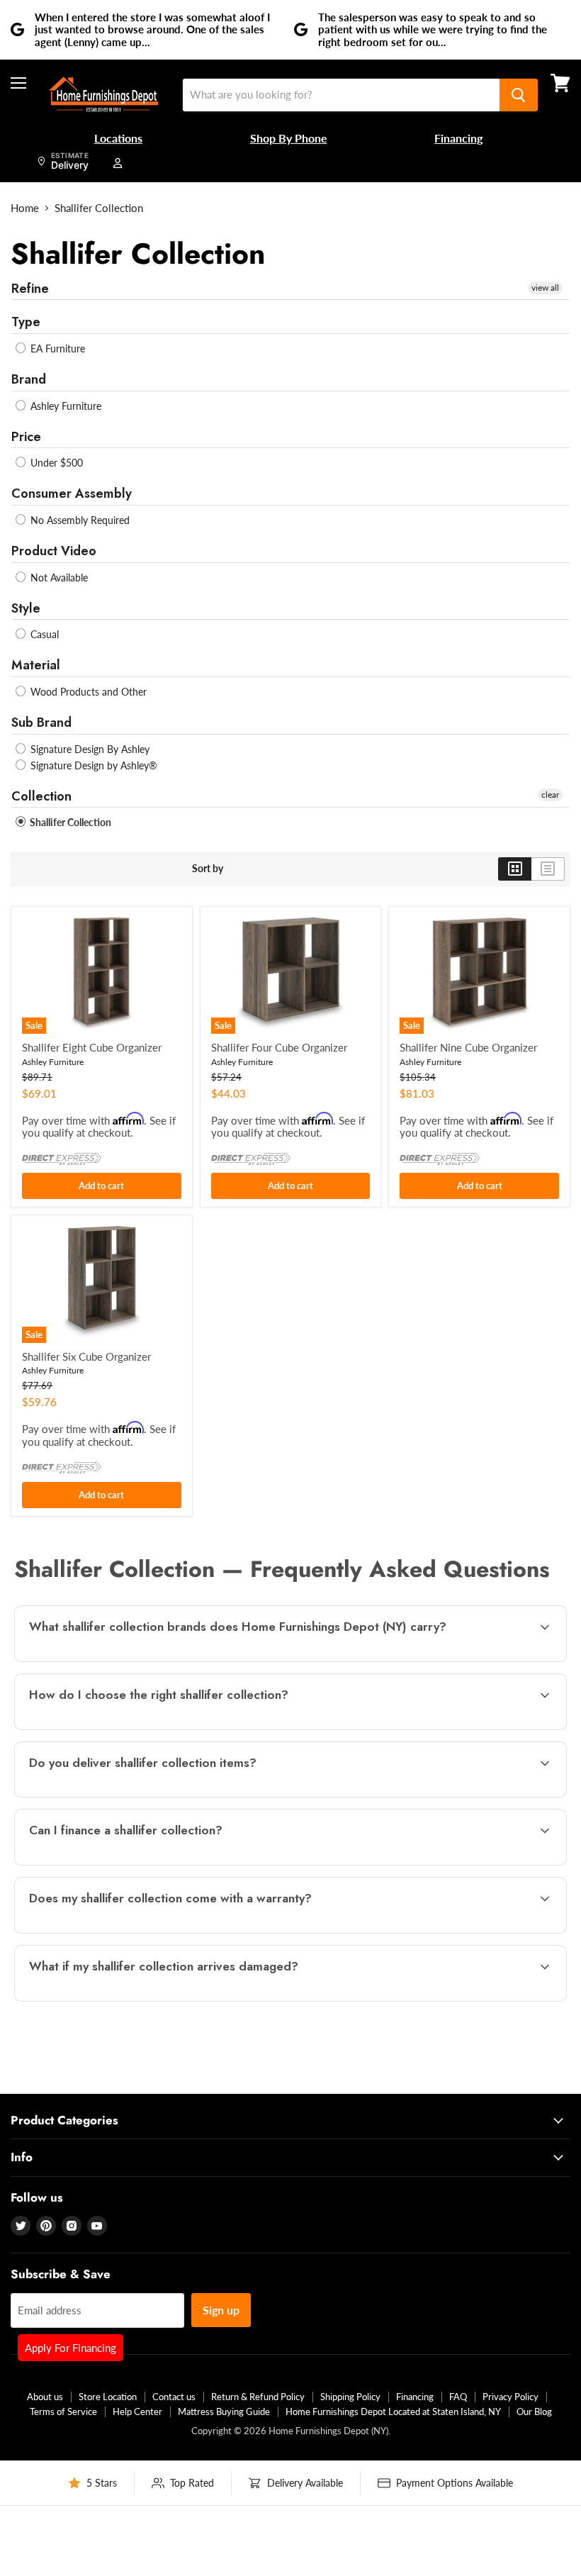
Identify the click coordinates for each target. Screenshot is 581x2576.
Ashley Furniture (64, 406)
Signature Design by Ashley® (92, 765)
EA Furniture (56, 349)
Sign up (221, 2310)
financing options (135, 1863)
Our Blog (534, 2411)
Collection (41, 796)
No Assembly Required (79, 520)
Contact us (174, 2397)
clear (550, 794)
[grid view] (515, 869)
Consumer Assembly (72, 494)
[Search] (519, 95)
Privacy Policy (511, 2397)
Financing (415, 2397)
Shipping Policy (350, 2397)
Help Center (137, 2411)
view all (545, 288)
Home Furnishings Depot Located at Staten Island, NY (393, 2411)
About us (45, 2397)
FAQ (458, 2397)
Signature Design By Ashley (89, 749)
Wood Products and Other (87, 692)
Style (26, 608)
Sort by (208, 869)
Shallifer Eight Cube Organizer (92, 1047)
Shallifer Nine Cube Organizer (468, 1047)
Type (26, 322)
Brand (29, 379)
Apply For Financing (70, 2348)
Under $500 (55, 463)
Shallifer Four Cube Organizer (279, 1047)
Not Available (58, 578)
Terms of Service (63, 2411)
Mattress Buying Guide (224, 2411)
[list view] (548, 869)
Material (36, 665)
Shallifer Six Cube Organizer (86, 1356)
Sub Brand (41, 723)
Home (25, 208)
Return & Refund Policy (258, 2397)
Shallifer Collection (69, 822)
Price (26, 437)
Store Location (108, 2397)
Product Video (54, 551)
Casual (43, 634)
